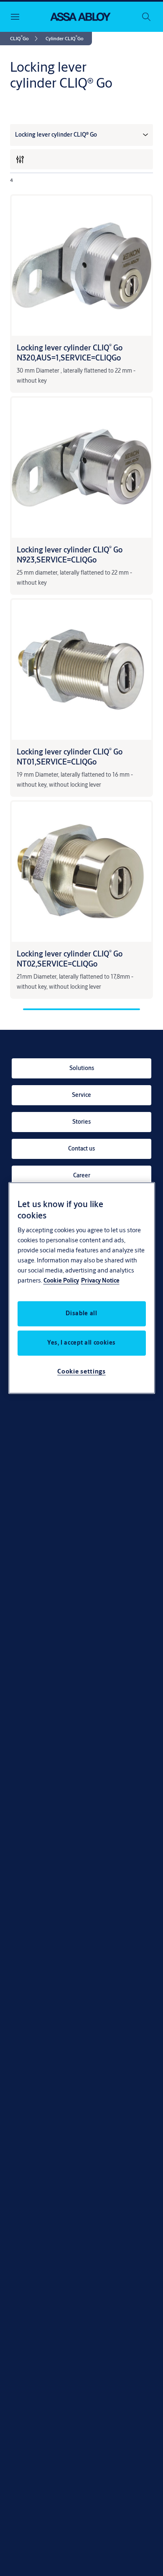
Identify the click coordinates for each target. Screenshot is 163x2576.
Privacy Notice (100, 1281)
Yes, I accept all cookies (81, 1343)
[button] (65, 39)
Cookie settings (81, 1372)
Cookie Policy (61, 1281)
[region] (82, 1288)
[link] (25, 39)
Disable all (81, 1314)
